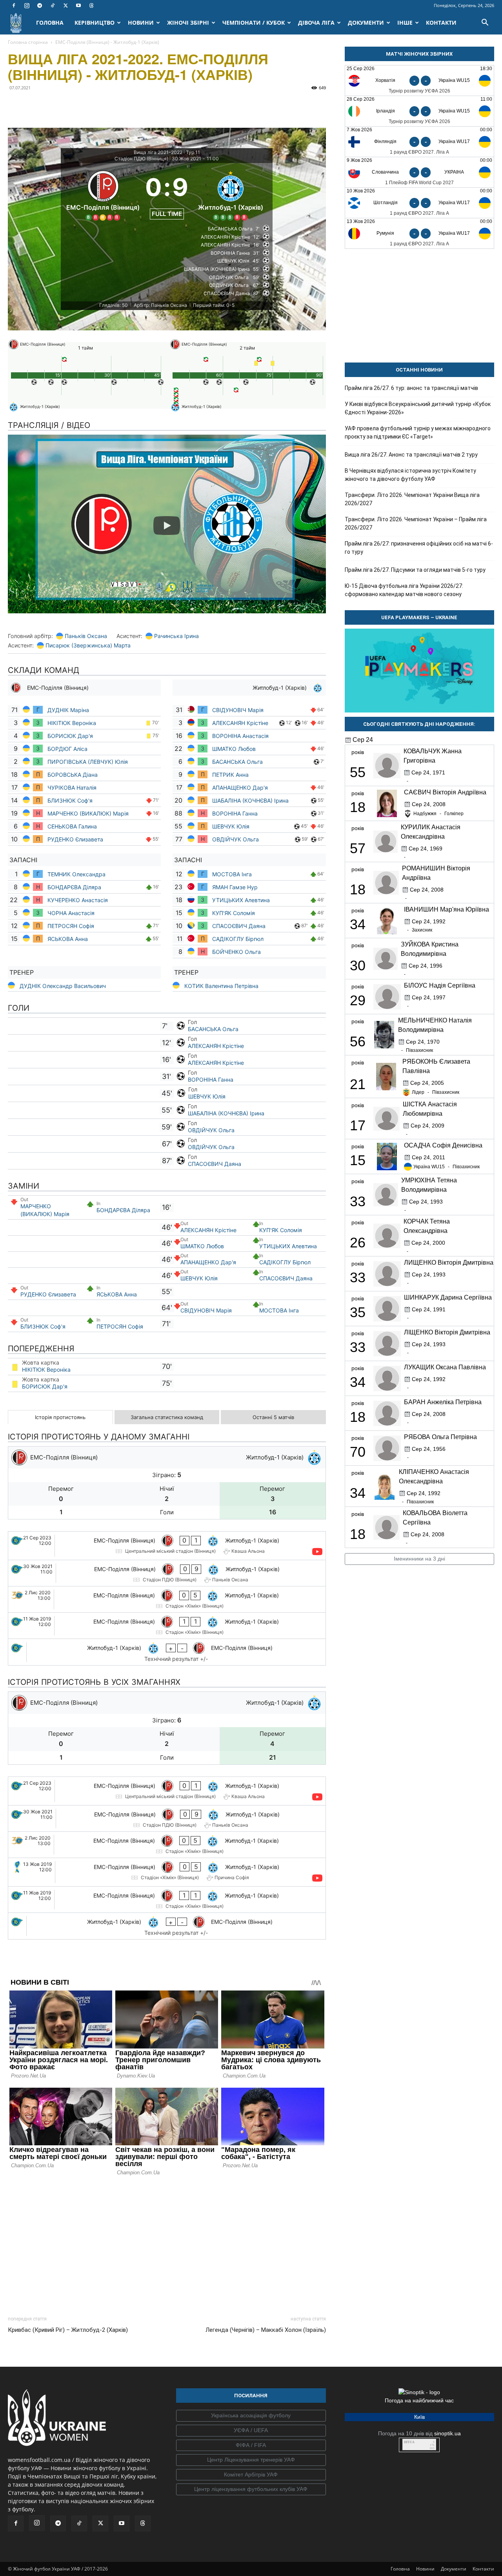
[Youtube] (78, 5)
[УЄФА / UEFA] (251, 2431)
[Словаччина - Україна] (419, 172)
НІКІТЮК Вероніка (73, 723)
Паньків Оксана (86, 636)
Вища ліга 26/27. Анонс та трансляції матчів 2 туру (411, 455)
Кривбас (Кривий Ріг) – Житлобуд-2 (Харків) (68, 2330)
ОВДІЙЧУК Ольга (236, 839)
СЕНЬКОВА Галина (72, 826)
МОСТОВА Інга (233, 874)
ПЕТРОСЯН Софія (72, 926)
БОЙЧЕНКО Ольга (236, 952)
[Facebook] (14, 5)
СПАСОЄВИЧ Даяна (239, 926)
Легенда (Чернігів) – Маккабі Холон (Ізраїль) (266, 2330)
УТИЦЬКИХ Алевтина (241, 900)
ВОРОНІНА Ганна (235, 813)
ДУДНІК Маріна (69, 710)
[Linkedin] (106, 105)
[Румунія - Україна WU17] (419, 233)
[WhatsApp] (88, 105)
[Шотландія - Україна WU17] (419, 203)
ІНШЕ (405, 23)
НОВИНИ (141, 23)
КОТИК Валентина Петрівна (221, 986)
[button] (485, 23)
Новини (425, 2569)
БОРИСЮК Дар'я (70, 736)
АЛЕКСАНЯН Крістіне (240, 723)
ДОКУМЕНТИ (366, 23)
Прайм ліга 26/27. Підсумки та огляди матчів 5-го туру (415, 570)
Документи (454, 2569)
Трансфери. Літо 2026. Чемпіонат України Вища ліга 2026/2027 (412, 499)
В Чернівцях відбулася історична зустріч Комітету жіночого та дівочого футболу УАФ (410, 475)
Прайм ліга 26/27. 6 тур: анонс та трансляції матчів (411, 388)
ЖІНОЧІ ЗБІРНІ (188, 23)
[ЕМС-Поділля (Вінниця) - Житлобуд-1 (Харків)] (167, 1546)
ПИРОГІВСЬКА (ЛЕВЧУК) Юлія (88, 762)
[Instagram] (27, 5)
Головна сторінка (28, 42)
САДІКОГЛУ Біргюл (238, 939)
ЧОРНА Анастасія (71, 913)
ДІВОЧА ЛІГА (316, 23)
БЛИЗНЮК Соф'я (70, 800)
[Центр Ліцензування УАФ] (251, 2460)
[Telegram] (40, 5)
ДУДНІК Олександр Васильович (63, 986)
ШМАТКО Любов (235, 749)
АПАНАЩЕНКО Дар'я (240, 788)
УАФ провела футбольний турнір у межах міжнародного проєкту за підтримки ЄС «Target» (418, 432)
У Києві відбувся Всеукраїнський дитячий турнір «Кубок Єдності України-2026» (418, 408)
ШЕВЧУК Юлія (231, 826)
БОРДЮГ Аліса (67, 749)
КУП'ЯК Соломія (234, 913)
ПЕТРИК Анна (230, 775)
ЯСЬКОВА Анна (68, 939)
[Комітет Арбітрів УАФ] (251, 2475)
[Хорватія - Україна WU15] (419, 81)
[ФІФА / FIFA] (251, 2445)
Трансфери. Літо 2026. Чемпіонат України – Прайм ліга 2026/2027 (416, 523)
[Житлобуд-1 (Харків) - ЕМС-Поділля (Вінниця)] (167, 1652)
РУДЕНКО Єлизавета (75, 839)
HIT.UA (409, 2442)
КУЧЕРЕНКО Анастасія (78, 900)
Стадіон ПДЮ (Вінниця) (141, 159)
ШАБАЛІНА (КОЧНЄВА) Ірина (250, 800)
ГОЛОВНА (50, 23)
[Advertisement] (167, 2244)
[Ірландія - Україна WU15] (419, 111)
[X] (65, 5)
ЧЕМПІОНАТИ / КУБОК (254, 23)
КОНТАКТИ (441, 23)
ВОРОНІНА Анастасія (240, 736)
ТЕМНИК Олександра (77, 874)
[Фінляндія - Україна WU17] (419, 142)
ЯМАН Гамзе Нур (235, 887)
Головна (400, 2569)
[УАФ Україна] (251, 2416)
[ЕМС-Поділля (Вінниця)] (103, 194)
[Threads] (91, 5)
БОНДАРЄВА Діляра (74, 887)
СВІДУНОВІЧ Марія (238, 710)
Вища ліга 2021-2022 (158, 152)
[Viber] (70, 105)
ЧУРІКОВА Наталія (73, 788)
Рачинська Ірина (176, 636)
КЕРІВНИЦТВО (95, 23)
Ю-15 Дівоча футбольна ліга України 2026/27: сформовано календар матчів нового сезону (404, 590)
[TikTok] (53, 5)
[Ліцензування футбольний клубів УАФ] (251, 2489)
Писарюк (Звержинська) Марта (88, 645)
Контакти (483, 2569)
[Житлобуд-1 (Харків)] (230, 194)
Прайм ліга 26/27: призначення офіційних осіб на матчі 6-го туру (419, 548)
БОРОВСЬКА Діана (73, 775)
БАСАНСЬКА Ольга (237, 762)
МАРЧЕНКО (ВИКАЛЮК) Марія (88, 813)
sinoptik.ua (447, 2433)
